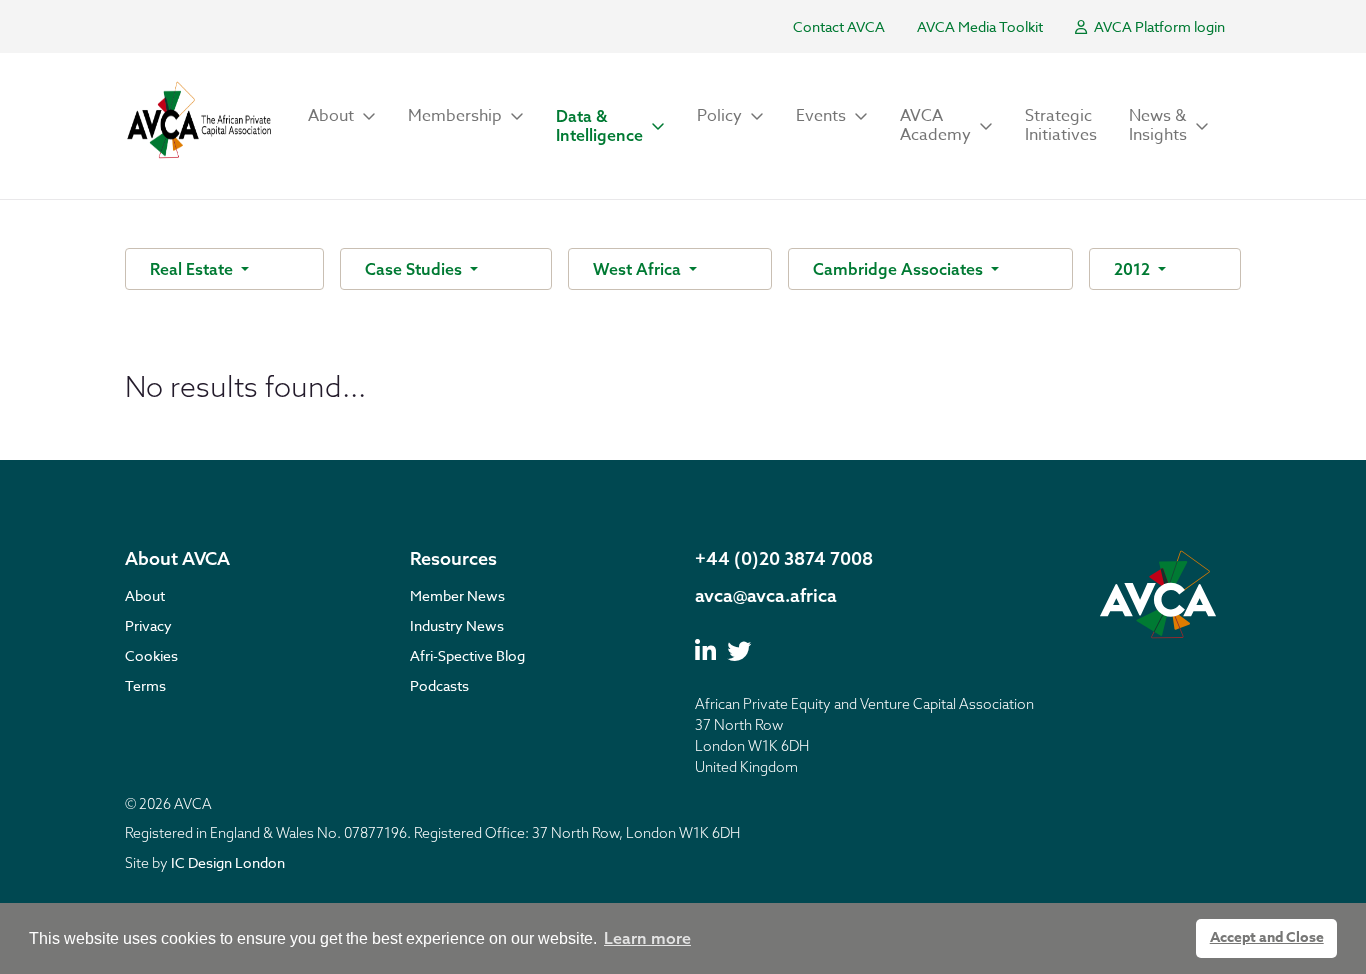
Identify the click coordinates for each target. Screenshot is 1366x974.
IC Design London (228, 862)
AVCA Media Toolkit (980, 26)
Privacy (148, 625)
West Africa (639, 269)
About (145, 595)
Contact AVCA (839, 26)
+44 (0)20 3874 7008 (784, 558)
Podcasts (439, 685)
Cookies (151, 655)
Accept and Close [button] (1267, 937)
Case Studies (415, 269)
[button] (342, 116)
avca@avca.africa (766, 595)
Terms (145, 685)
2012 (1134, 269)
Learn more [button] (647, 938)
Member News (457, 595)
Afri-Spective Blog (467, 655)
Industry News (457, 625)
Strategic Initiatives (1061, 125)
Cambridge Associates (900, 269)
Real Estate (193, 269)
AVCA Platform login (1158, 26)
